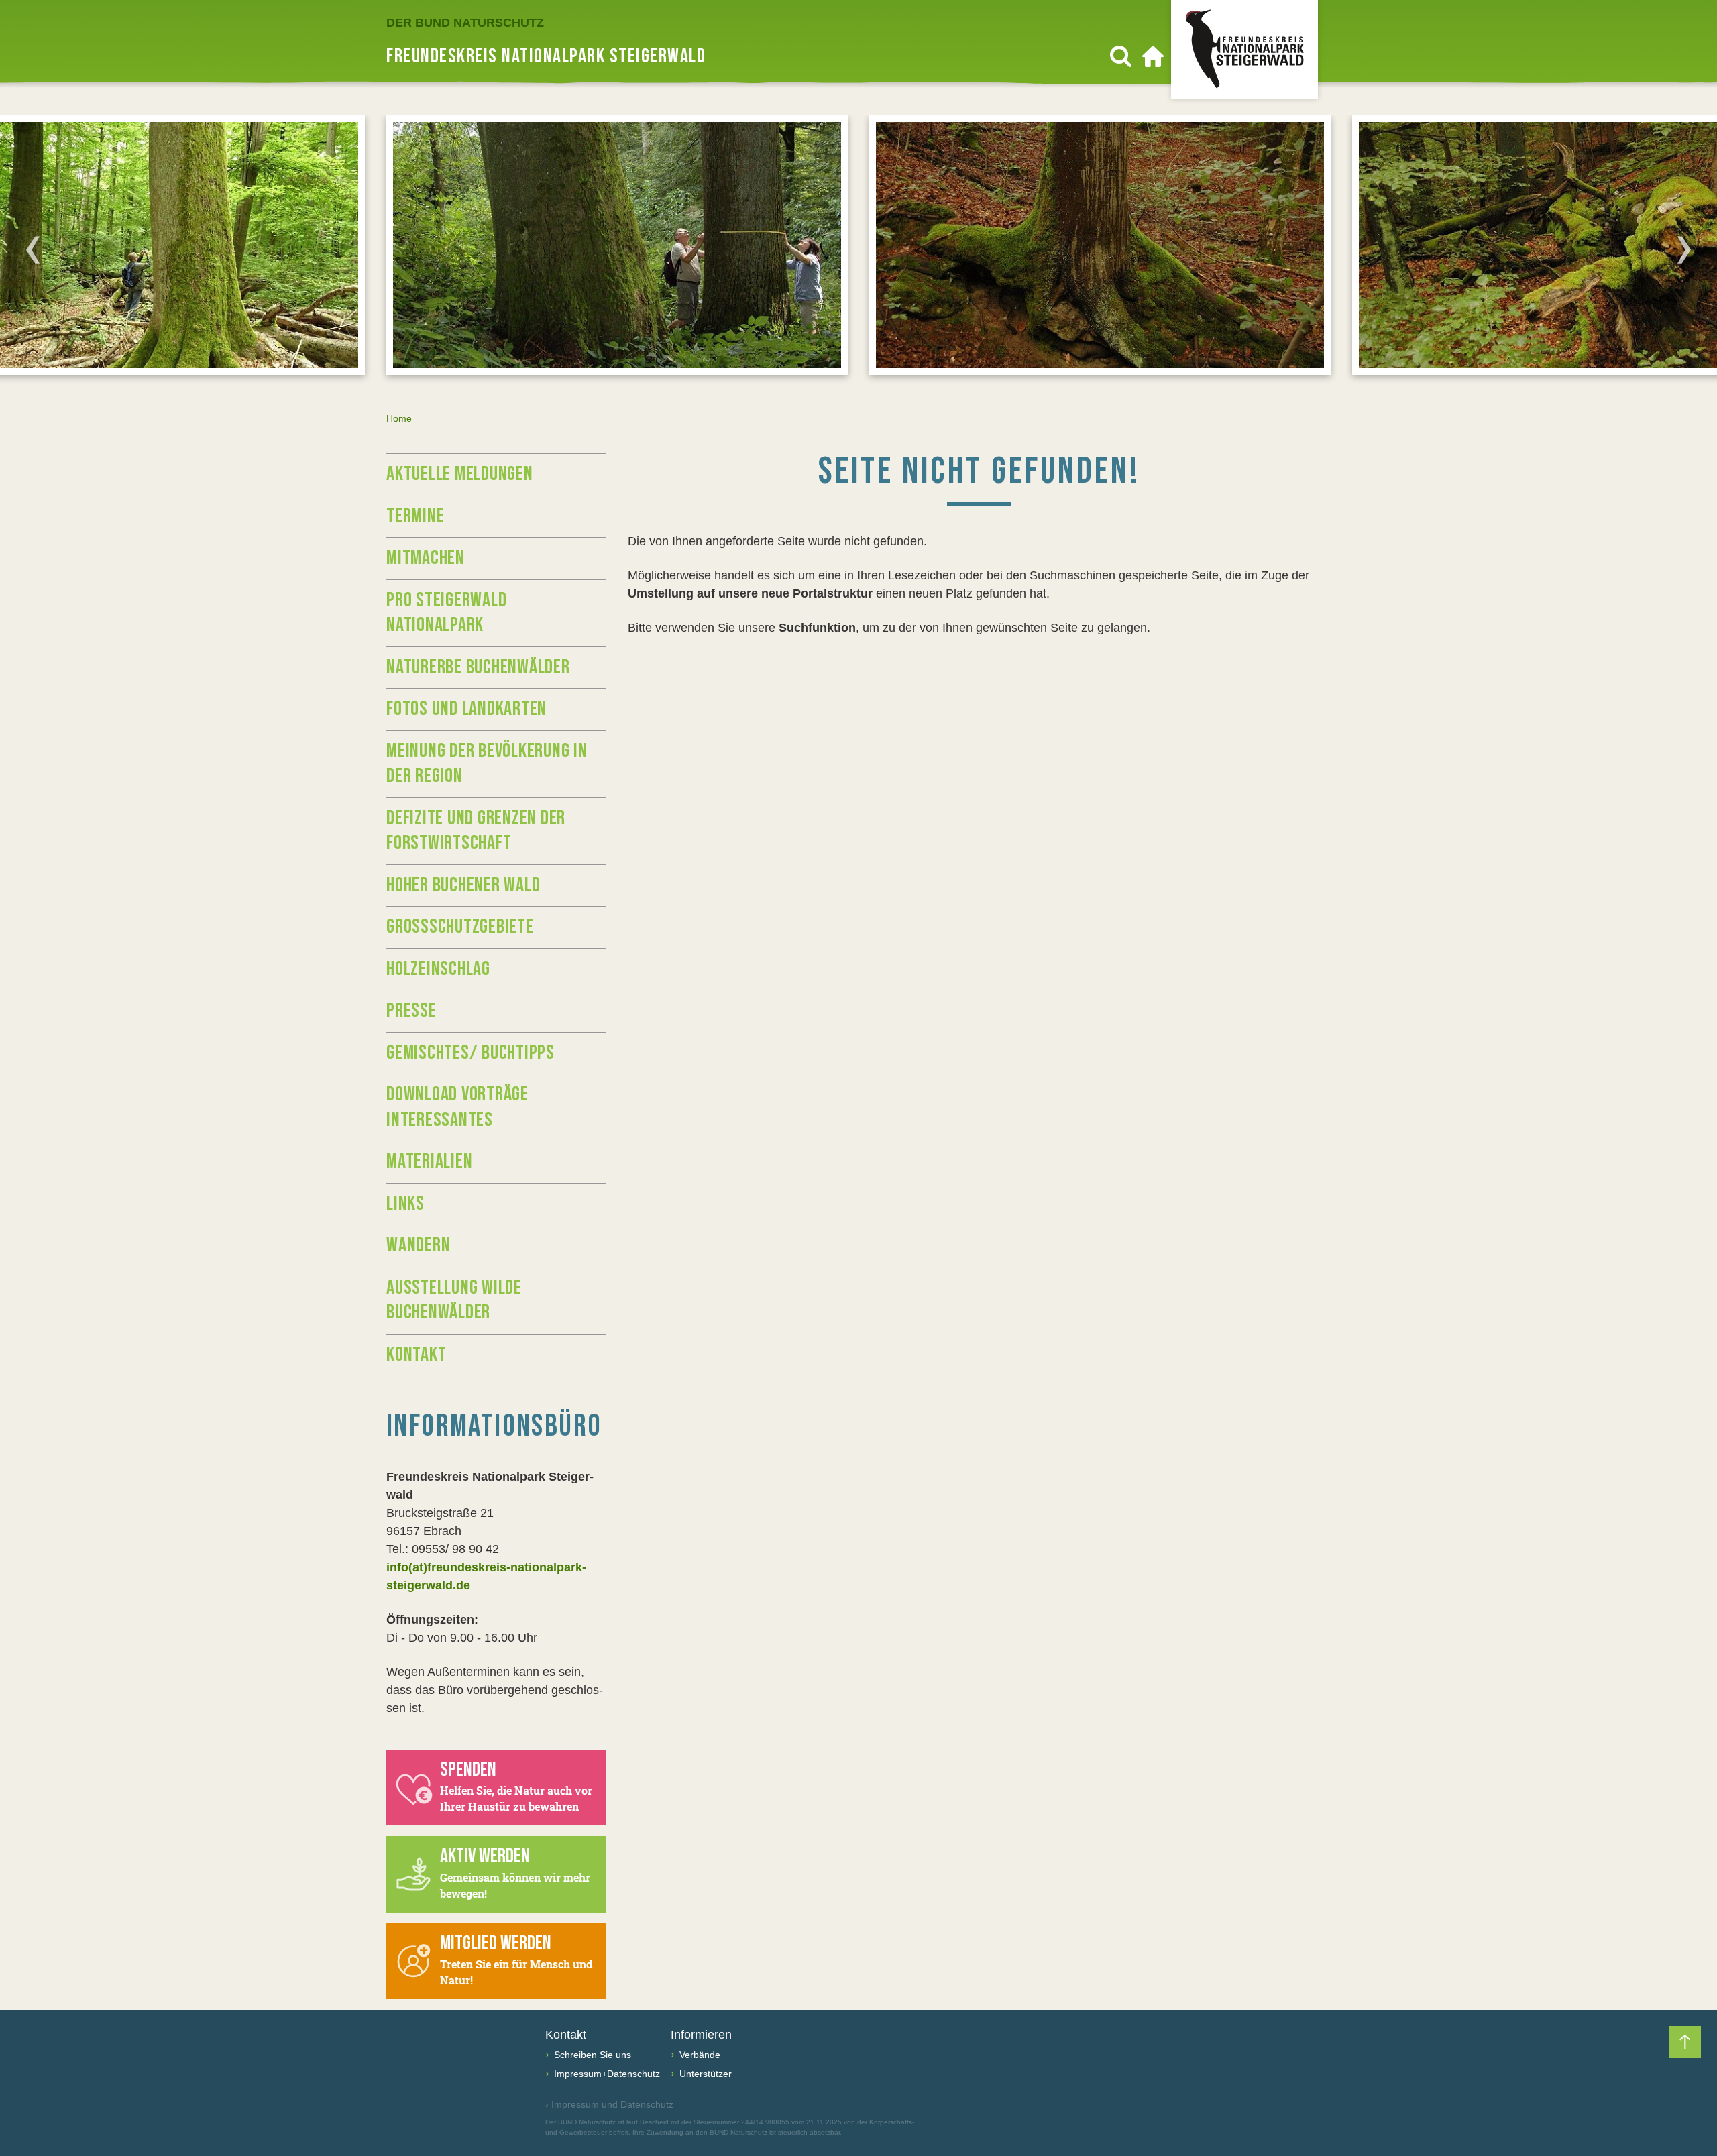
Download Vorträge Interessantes (457, 1107)
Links (405, 1204)
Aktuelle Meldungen (460, 474)
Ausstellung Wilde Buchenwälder (454, 1300)
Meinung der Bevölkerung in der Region (487, 764)
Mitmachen (426, 558)
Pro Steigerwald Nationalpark (446, 613)
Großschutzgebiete (460, 927)
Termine (415, 516)
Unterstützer (704, 2074)
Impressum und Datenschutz (609, 2104)
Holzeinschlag (438, 969)
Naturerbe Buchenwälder (478, 667)
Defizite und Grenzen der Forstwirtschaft (476, 831)
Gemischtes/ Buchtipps (470, 1053)
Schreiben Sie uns (591, 2055)
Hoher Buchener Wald (463, 885)
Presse (411, 1011)
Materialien (429, 1161)
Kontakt (416, 1355)
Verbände (699, 2055)
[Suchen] (1121, 56)
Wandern (418, 1245)
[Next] (1684, 249)
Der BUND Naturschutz (465, 23)
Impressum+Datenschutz (606, 2074)
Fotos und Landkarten (466, 709)
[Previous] (33, 249)
